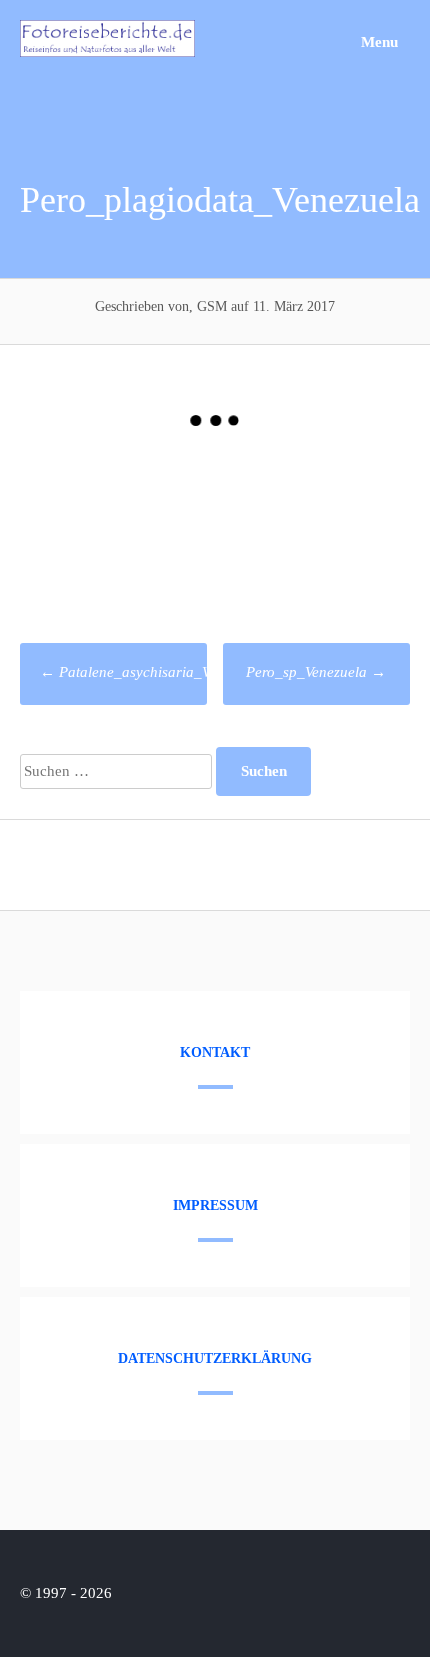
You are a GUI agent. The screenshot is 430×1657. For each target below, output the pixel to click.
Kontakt (215, 1052)
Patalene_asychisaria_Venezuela (152, 672)
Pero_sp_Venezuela (316, 672)
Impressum (215, 1205)
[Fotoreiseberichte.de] (107, 52)
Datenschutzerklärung (215, 1358)
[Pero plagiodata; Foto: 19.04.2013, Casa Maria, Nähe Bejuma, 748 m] (117, 521)
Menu (377, 42)
